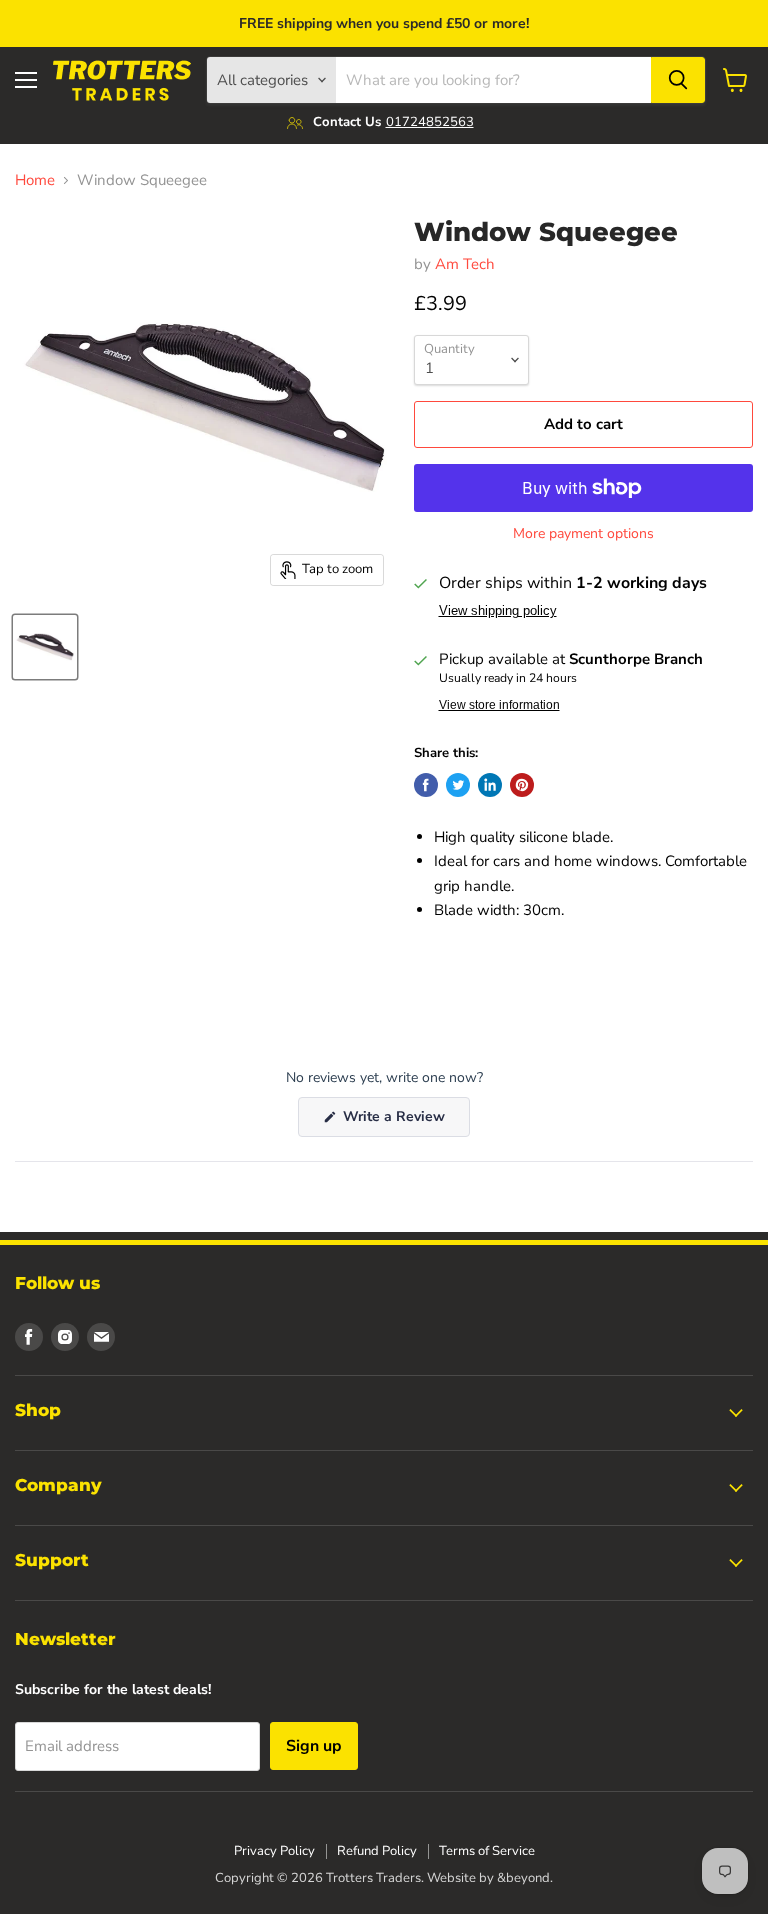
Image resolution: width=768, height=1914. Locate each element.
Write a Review (404, 1121)
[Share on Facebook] (426, 785)
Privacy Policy (274, 1851)
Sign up (314, 1746)
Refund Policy (377, 1851)
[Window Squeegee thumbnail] (45, 647)
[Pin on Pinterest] (522, 785)
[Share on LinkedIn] (490, 785)
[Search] (678, 80)
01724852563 (430, 122)
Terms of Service (487, 1851)
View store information (499, 705)
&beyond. (525, 1878)
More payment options (583, 534)
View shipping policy (498, 611)
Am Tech (465, 264)
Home (35, 180)
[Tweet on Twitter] (458, 785)
